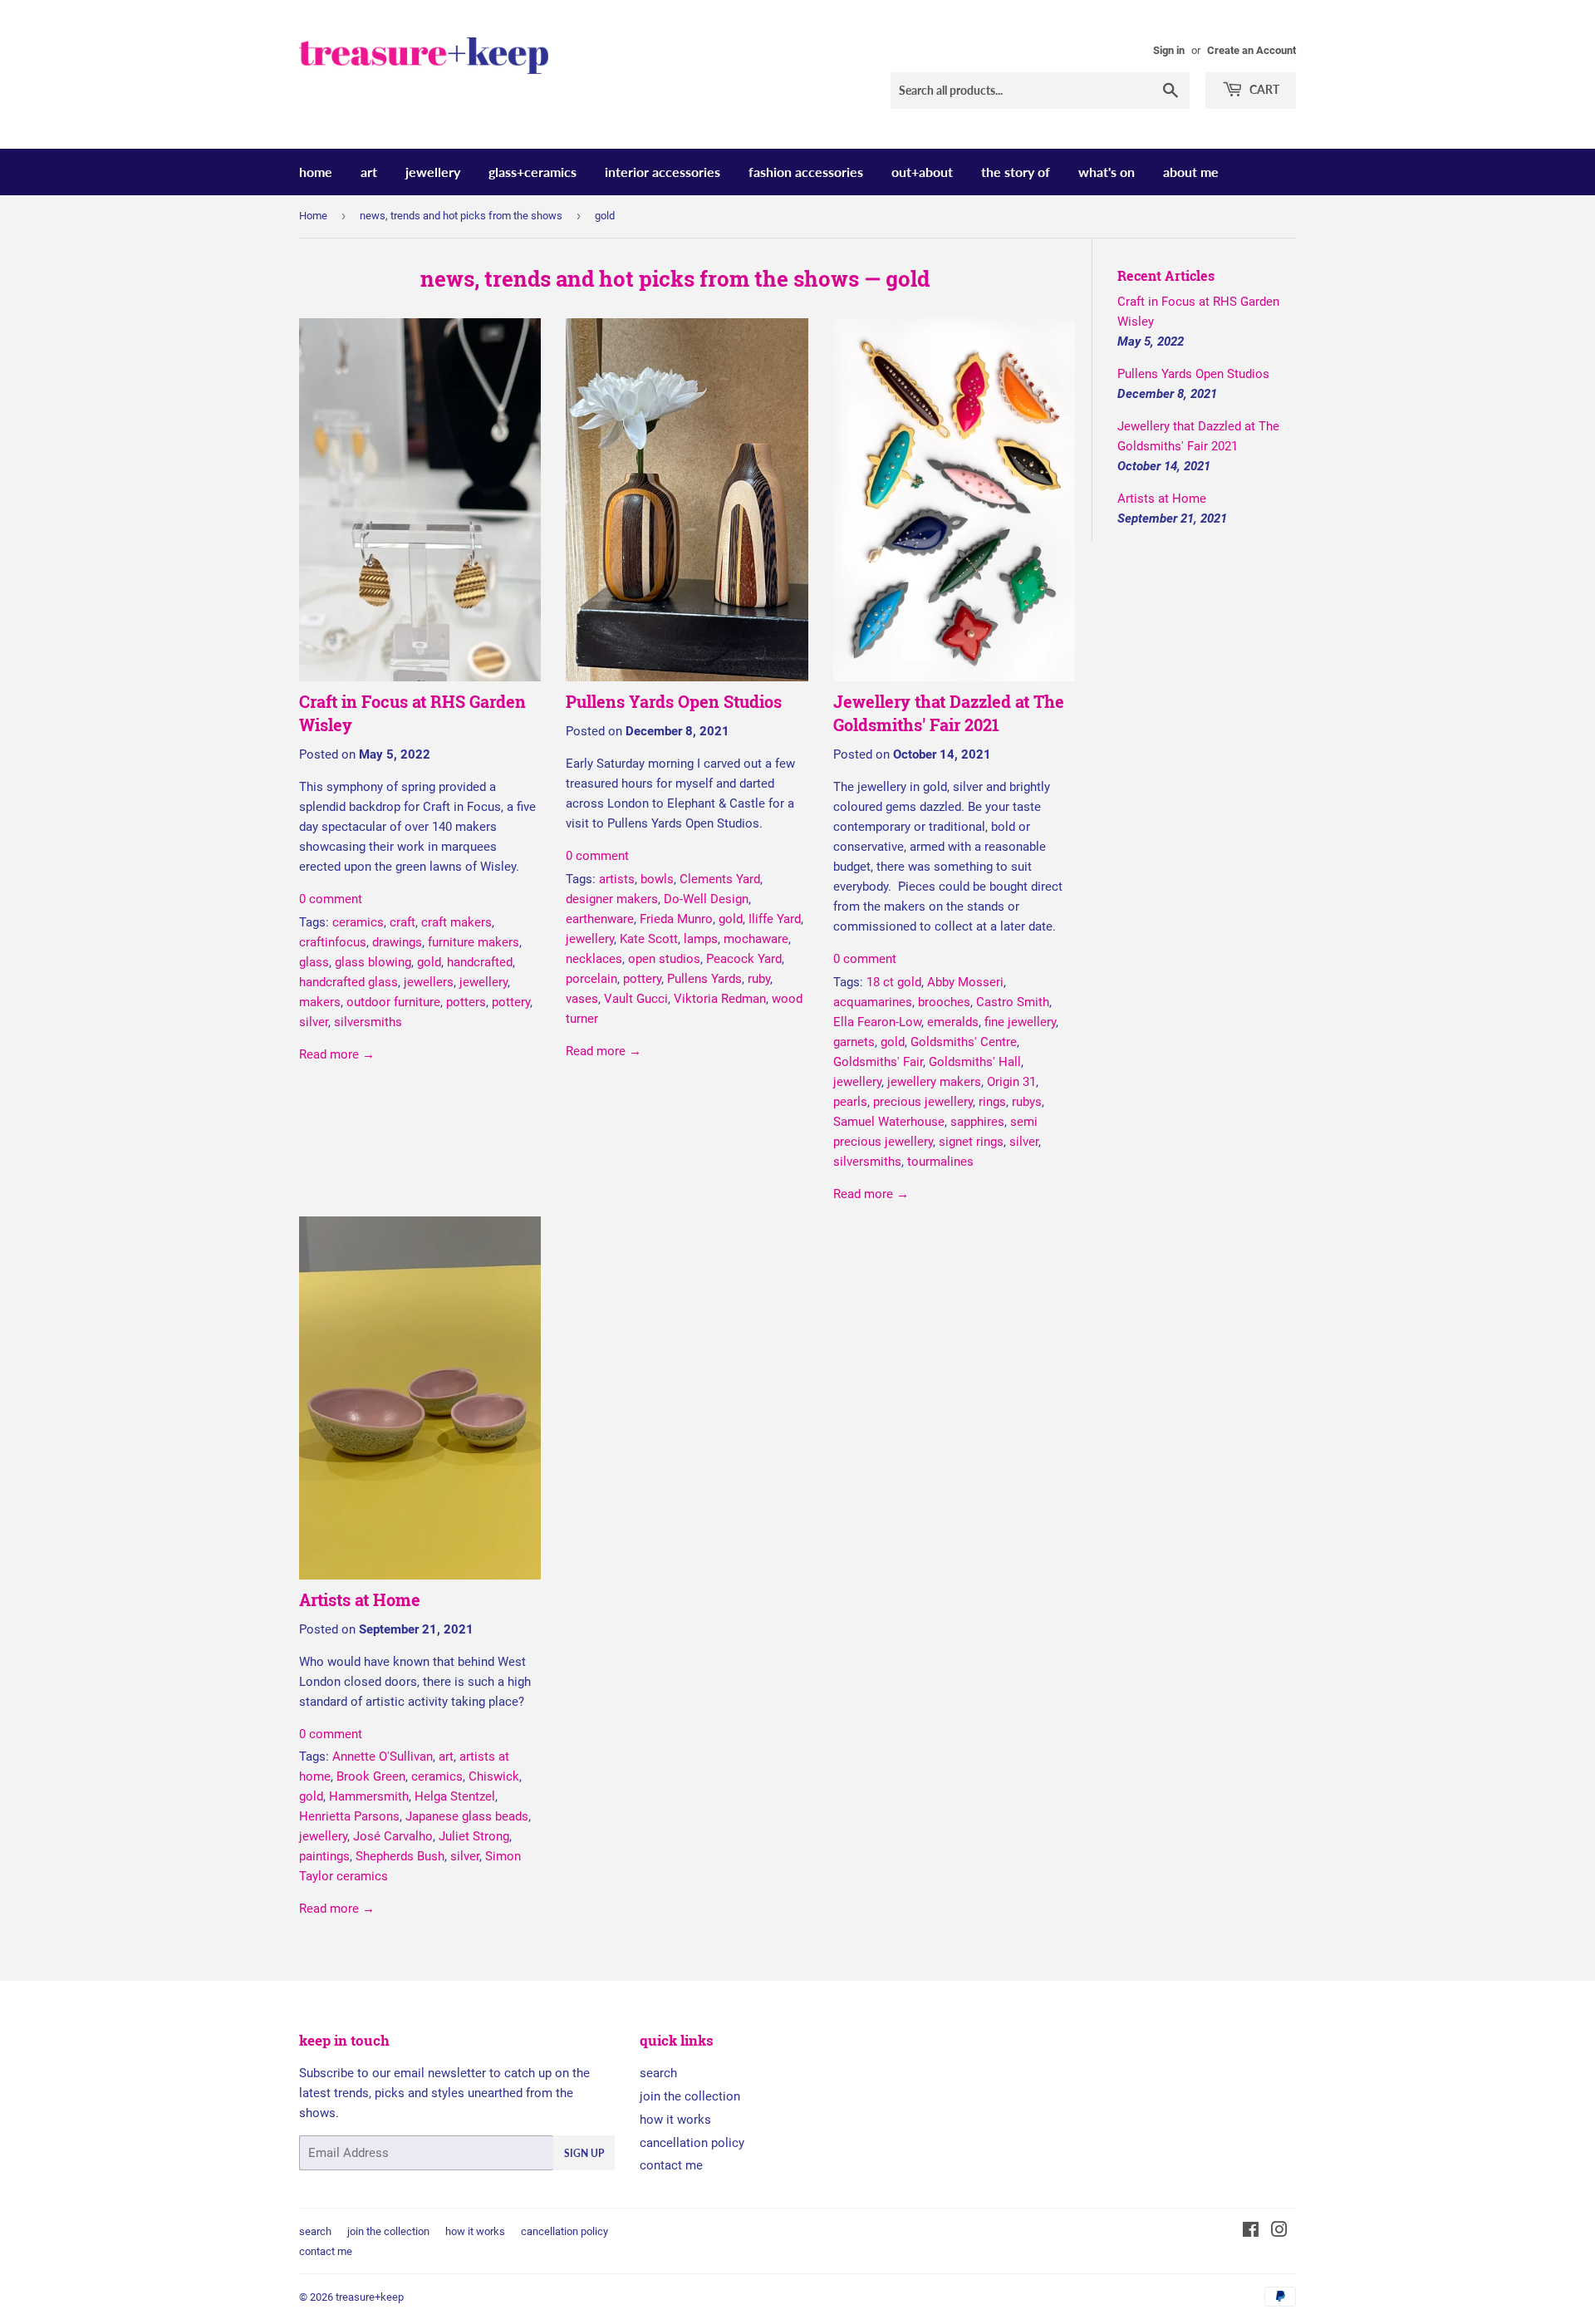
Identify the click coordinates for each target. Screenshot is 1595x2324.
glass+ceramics (532, 172)
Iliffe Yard (775, 919)
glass (314, 962)
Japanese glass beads (467, 1816)
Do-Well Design (706, 899)
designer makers (612, 899)
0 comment (331, 899)
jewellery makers (934, 1082)
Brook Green (371, 1776)
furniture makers (474, 942)
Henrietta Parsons (349, 1816)
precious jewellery (923, 1102)
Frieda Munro (676, 919)
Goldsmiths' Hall (975, 1062)
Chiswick (494, 1776)
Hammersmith (369, 1796)
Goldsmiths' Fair (878, 1062)
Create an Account (1251, 50)
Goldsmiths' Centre (964, 1042)
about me (1191, 172)
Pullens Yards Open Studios (674, 701)
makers (320, 1002)
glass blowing (373, 962)
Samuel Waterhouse (889, 1122)
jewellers (429, 982)
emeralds (953, 1022)
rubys (1027, 1102)
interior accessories (663, 172)
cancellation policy (692, 2143)
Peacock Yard (744, 959)
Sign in (1169, 50)
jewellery (433, 172)
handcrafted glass (348, 982)
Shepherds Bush (400, 1856)
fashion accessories (806, 172)
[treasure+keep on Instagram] (1279, 2232)
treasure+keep (370, 2297)
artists (617, 879)
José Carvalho (393, 1836)
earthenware (600, 919)
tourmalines (940, 1162)
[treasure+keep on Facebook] (1251, 2232)
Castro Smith (1013, 1002)
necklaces (594, 959)
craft (402, 922)
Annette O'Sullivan (383, 1757)
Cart (1263, 89)
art (369, 172)
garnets (854, 1042)
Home (313, 216)
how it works (675, 2120)
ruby (759, 979)
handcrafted (480, 962)
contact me (671, 2165)
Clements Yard (720, 879)
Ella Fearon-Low (877, 1022)
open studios (664, 959)
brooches (944, 1002)
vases (582, 999)
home (316, 172)
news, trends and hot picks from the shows (461, 216)
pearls (850, 1102)
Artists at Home (360, 1599)
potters (466, 1002)
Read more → (337, 1054)
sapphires (977, 1122)
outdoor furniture (393, 1002)
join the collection (690, 2096)
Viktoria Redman (720, 999)
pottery (511, 1002)
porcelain (591, 979)
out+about (922, 172)
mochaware (756, 939)
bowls (657, 879)
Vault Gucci (636, 999)
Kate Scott (649, 939)
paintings (324, 1856)
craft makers (456, 922)
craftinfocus (333, 942)
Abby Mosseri (965, 982)
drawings (397, 942)
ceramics (358, 922)
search (658, 2073)
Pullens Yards (704, 979)
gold (429, 962)
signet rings (971, 1142)
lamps (701, 939)
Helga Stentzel (455, 1796)
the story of (1016, 172)
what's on (1107, 172)
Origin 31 (1011, 1082)
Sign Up (584, 2153)
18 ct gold (894, 982)
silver (314, 1022)
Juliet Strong (474, 1836)
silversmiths (368, 1022)
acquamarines (873, 1002)
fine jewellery (1020, 1022)
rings (992, 1102)
